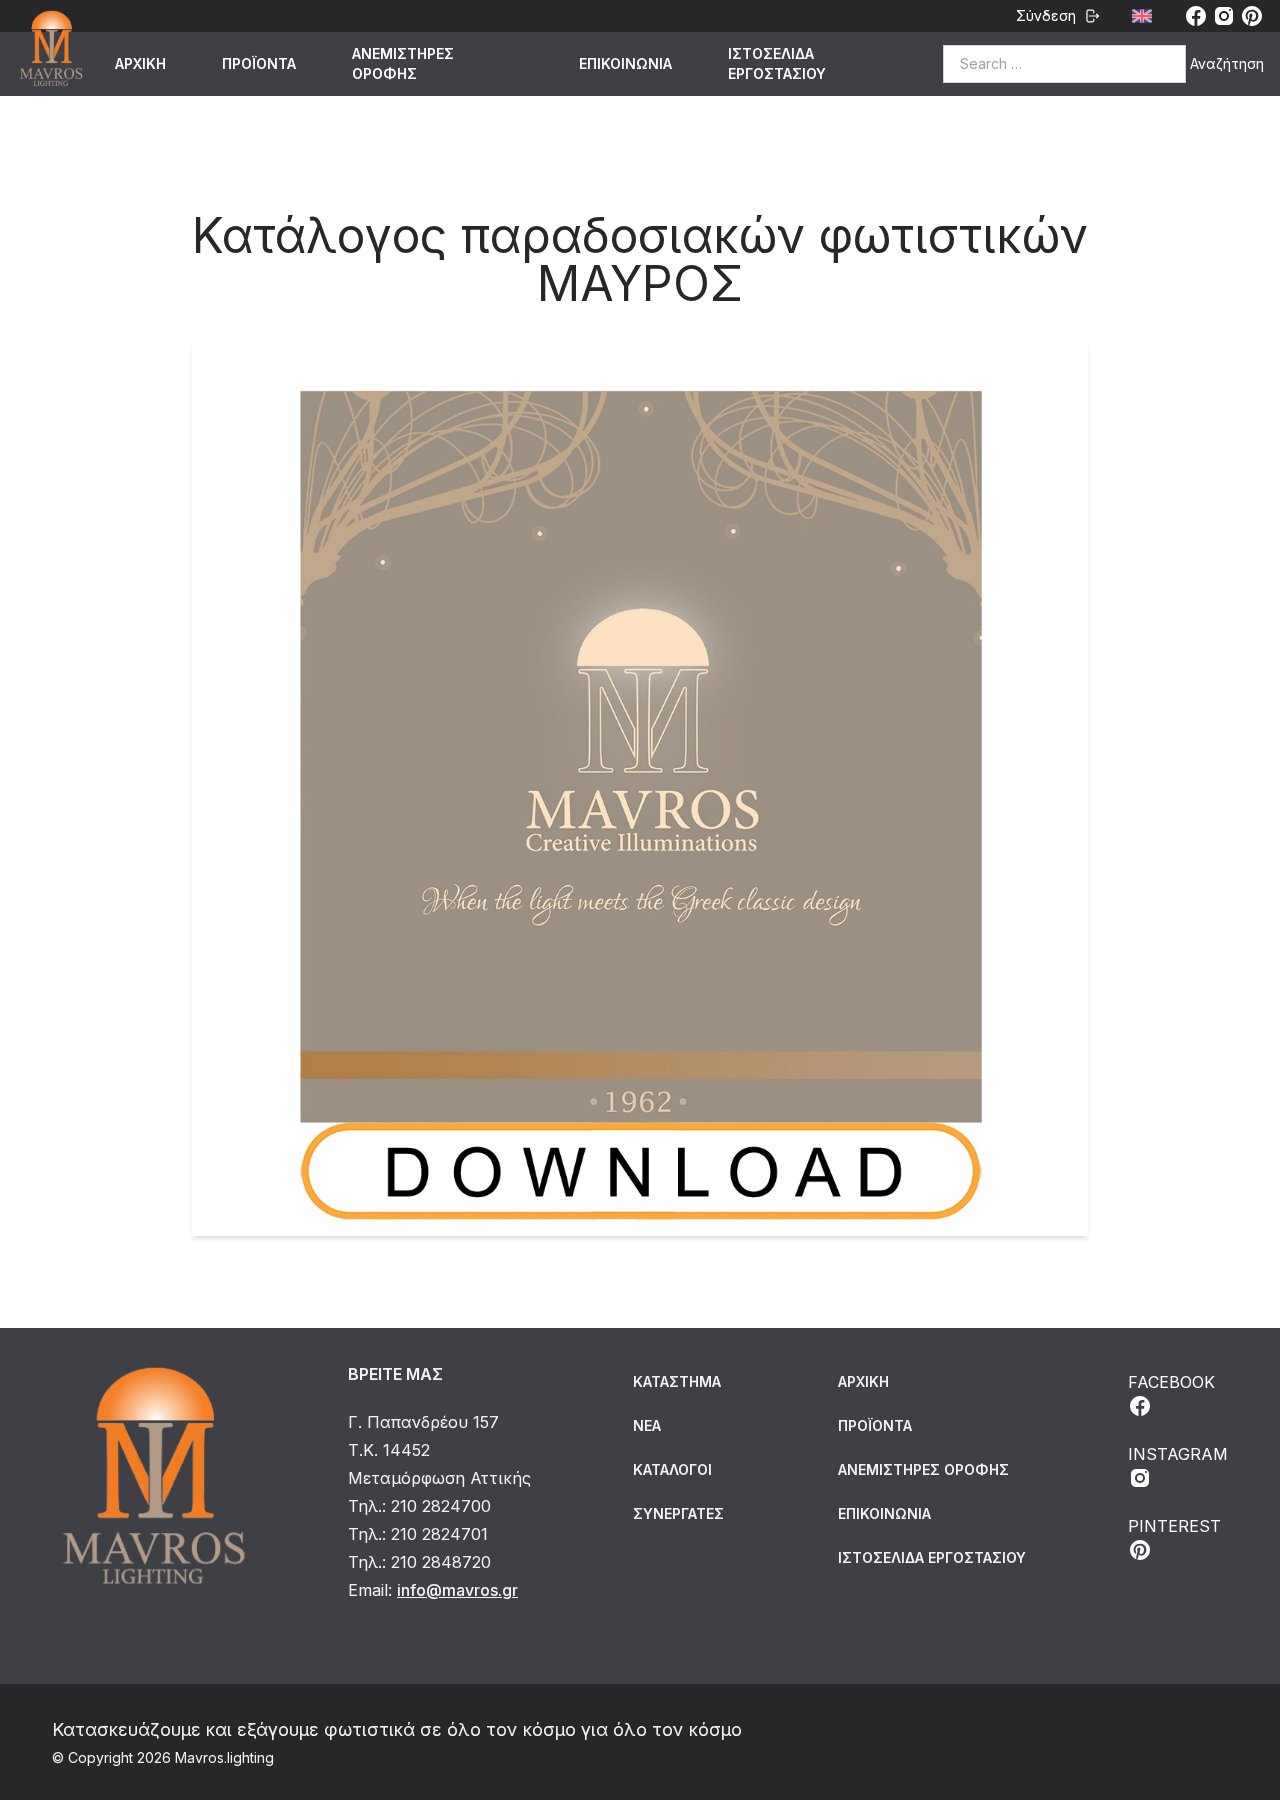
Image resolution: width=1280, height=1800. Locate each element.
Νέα (647, 1425)
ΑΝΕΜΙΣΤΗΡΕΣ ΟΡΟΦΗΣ (403, 63)
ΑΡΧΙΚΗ (140, 63)
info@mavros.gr (457, 1590)
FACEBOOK (1171, 1382)
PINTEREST (1174, 1526)
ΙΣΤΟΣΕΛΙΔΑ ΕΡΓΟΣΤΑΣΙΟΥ (777, 63)
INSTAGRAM (1178, 1454)
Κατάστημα (677, 1381)
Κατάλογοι (672, 1469)
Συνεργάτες (678, 1513)
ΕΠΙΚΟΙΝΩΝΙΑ (625, 63)
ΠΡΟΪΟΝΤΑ (259, 63)
